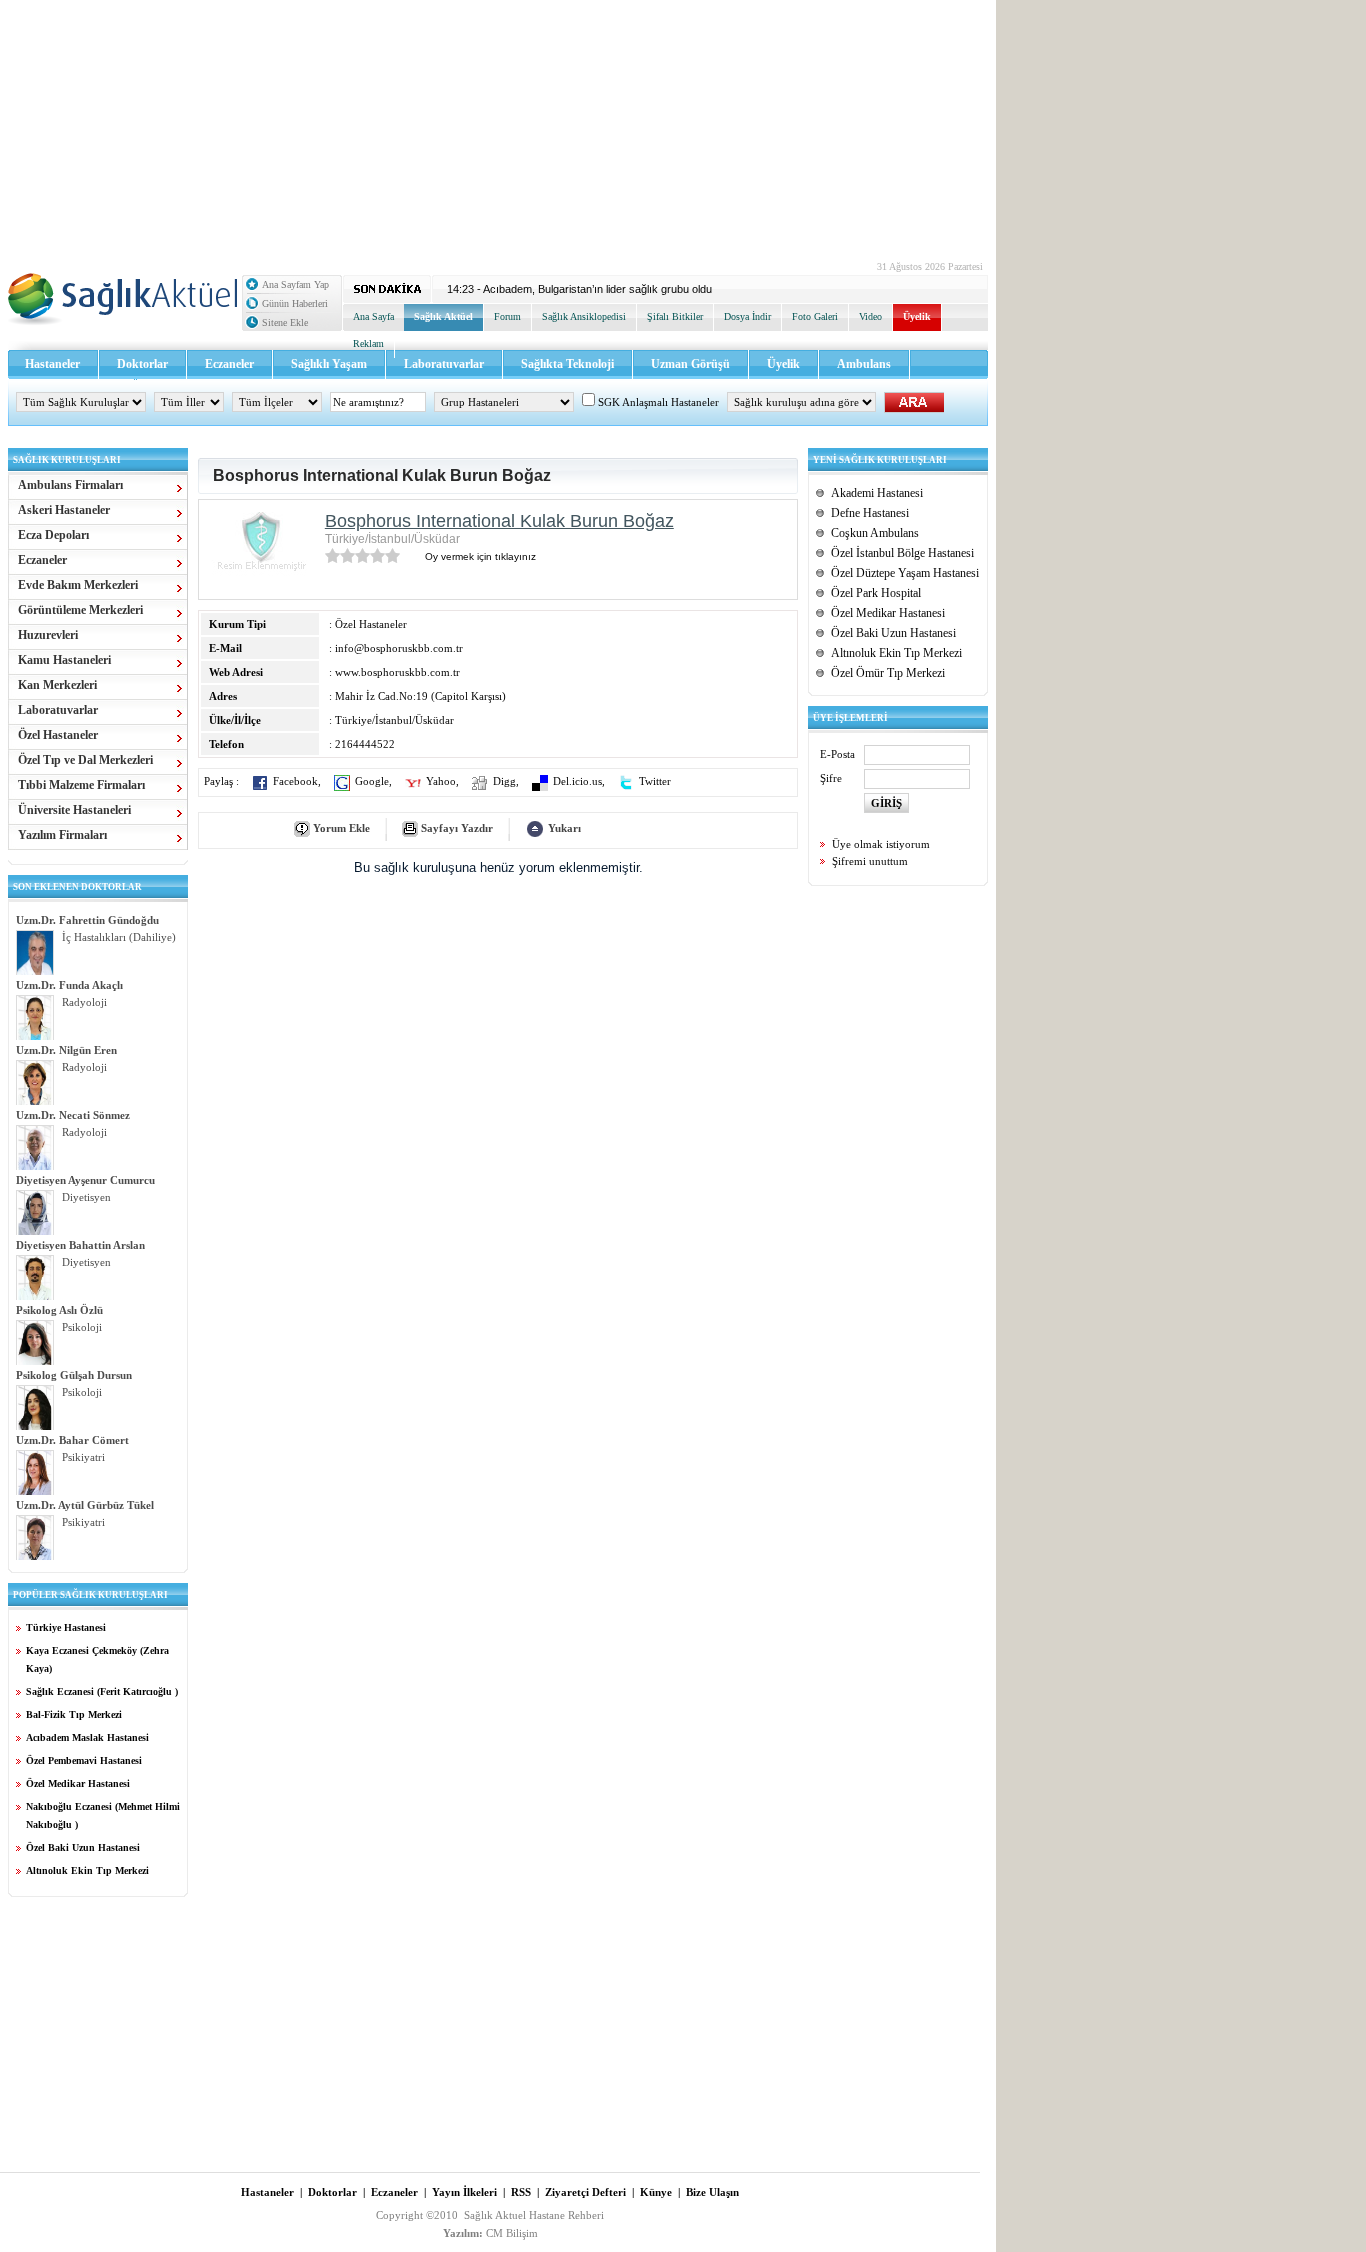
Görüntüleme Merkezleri (80, 610)
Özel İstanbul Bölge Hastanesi (902, 553)
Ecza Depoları (53, 535)
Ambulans (864, 364)
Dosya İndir (747, 316)
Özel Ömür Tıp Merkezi (888, 673)
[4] (377, 555)
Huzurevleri (48, 635)
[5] (392, 555)
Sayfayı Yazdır (457, 828)
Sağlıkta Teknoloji (567, 364)
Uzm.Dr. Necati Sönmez (73, 1115)
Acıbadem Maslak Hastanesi (87, 1737)
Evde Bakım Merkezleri (78, 585)
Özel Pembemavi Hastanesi (84, 1760)
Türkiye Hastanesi (66, 1627)
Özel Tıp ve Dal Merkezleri (85, 760)
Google (372, 781)
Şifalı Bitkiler (675, 316)
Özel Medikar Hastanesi (78, 1783)
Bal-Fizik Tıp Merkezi (74, 1714)
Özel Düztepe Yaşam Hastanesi (905, 573)
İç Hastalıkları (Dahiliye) (119, 937)
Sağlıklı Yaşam (329, 364)
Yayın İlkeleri (464, 2192)
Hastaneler (52, 364)
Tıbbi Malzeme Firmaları (81, 785)
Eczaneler (229, 364)
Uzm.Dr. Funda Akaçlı (69, 985)
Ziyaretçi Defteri (585, 2192)
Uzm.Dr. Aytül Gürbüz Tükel (85, 1505)
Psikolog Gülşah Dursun (74, 1375)
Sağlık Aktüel (443, 316)
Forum (507, 316)
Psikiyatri (83, 1457)
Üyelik (917, 316)
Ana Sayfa (373, 316)
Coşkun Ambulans (875, 533)
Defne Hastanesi (870, 513)
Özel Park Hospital (876, 593)
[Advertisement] (498, 125)
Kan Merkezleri (57, 685)
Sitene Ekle (285, 322)
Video (870, 316)
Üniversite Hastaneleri (74, 810)
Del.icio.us (577, 781)
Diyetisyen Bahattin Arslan (80, 1245)
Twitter (655, 781)
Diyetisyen (86, 1197)
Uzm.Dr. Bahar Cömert (72, 1440)
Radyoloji (84, 1002)
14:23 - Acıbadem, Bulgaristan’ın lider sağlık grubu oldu (579, 289)
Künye (656, 2192)
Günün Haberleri (295, 303)
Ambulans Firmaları (70, 485)
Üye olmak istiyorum (881, 844)
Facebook (295, 781)
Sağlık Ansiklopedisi (584, 316)
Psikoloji (82, 1327)
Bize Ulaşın (712, 2192)
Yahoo (441, 781)
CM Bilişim (512, 2233)
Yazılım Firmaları (62, 835)
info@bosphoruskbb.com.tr (399, 648)
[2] (347, 555)
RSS (521, 2192)
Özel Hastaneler (58, 735)
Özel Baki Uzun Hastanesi (83, 1847)
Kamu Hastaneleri (64, 660)
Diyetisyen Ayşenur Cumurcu (85, 1180)
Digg (504, 781)
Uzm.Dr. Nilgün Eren (66, 1050)
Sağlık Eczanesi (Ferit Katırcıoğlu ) (102, 1691)
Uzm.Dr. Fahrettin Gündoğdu (87, 920)
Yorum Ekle (341, 828)
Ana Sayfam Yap (295, 284)
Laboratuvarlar (444, 364)
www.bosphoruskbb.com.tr (397, 672)
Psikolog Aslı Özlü (59, 1310)
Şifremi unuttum (870, 861)
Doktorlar (142, 364)
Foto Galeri (815, 316)
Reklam (368, 343)
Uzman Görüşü (690, 364)
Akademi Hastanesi (877, 493)
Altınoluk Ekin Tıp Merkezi (87, 1870)
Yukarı (564, 828)
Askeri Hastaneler (64, 510)
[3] (362, 555)
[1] (332, 555)
